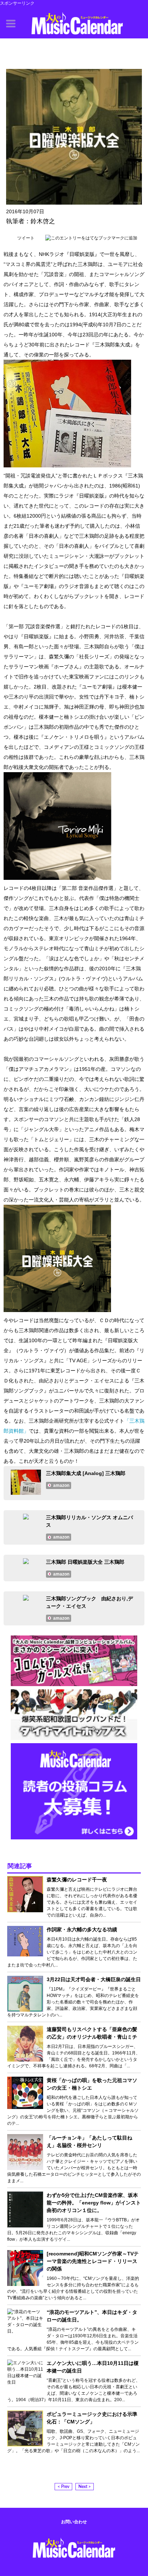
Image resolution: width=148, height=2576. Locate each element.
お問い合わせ (74, 2522)
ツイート (26, 238)
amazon (61, 1485)
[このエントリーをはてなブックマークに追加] (91, 238)
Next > (85, 2487)
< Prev (63, 2487)
